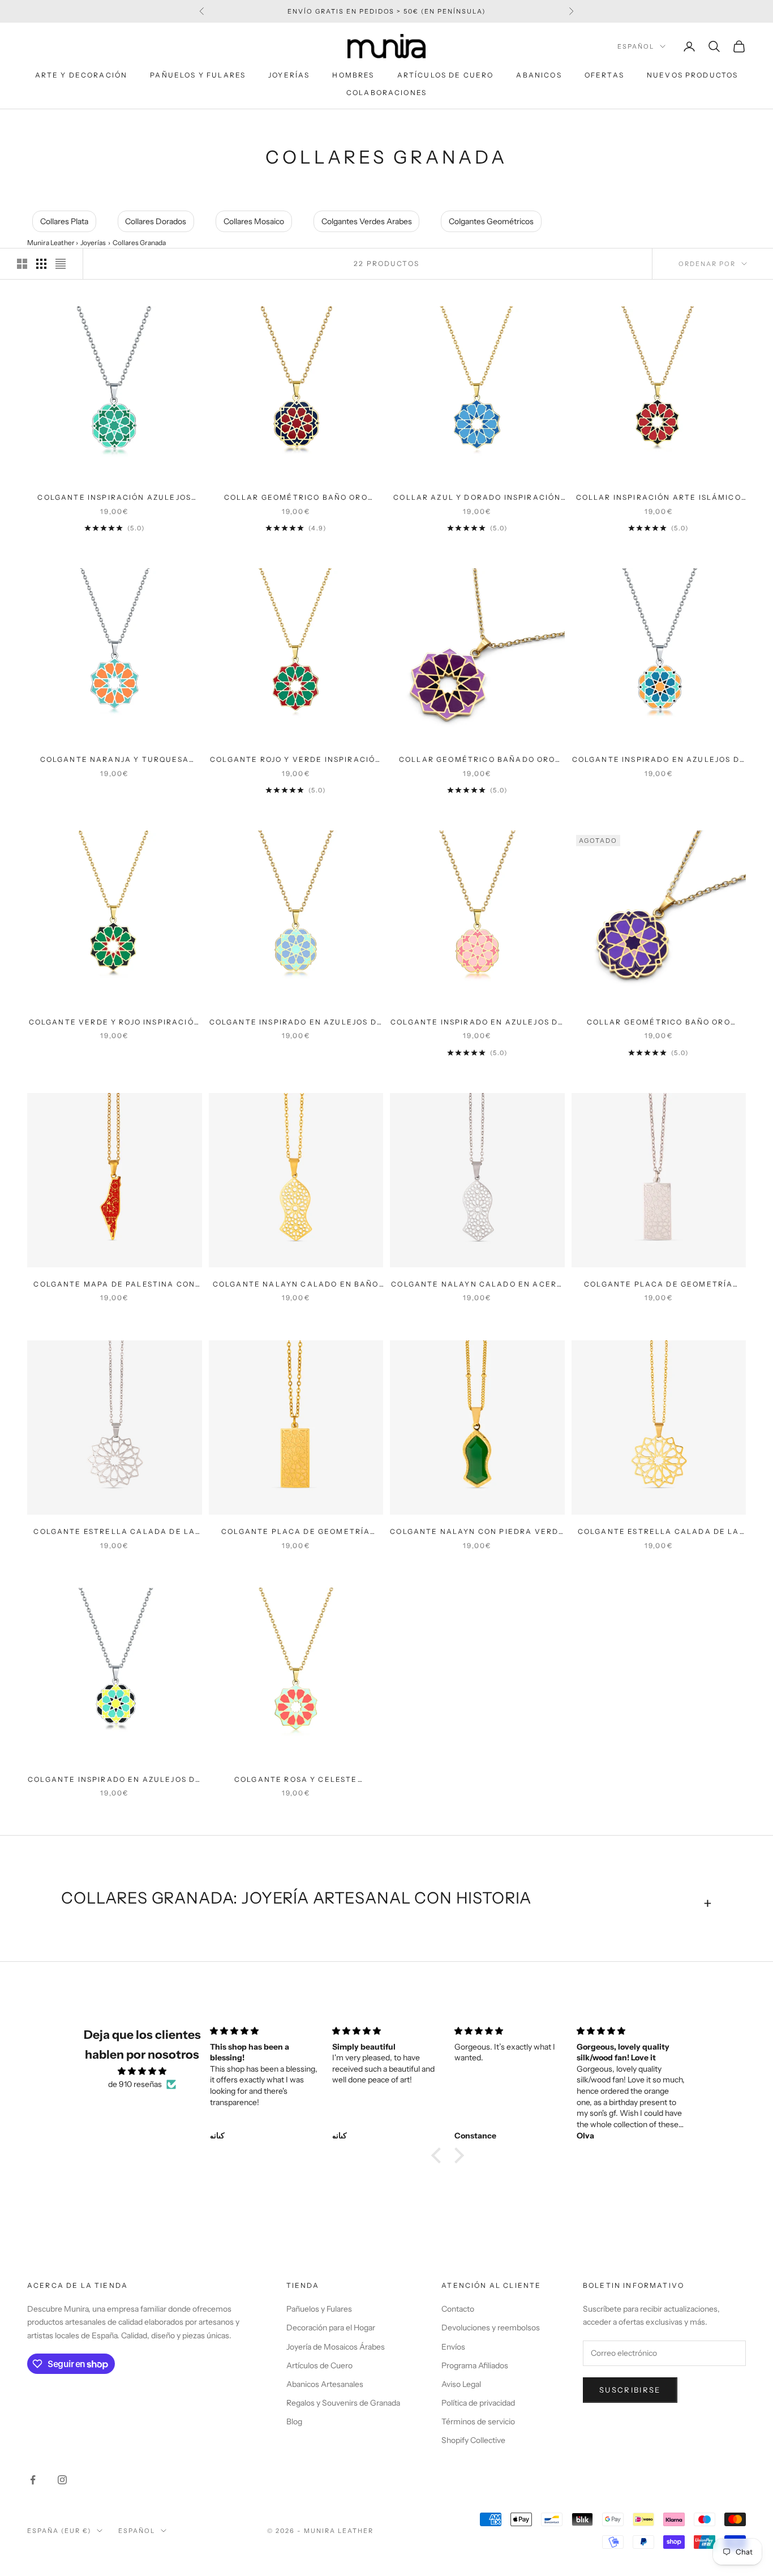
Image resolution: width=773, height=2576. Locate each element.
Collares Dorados (156, 221)
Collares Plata (64, 221)
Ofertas (604, 75)
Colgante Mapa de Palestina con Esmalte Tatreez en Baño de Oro (114, 1285)
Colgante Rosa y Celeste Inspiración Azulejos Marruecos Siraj (296, 1780)
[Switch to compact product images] (61, 264)
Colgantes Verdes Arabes (367, 221)
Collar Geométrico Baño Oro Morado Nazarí (659, 1023)
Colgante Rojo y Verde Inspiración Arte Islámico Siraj (296, 760)
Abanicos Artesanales (325, 2384)
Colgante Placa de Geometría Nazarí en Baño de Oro (296, 1532)
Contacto (458, 2309)
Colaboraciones (386, 93)
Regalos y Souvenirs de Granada (343, 2403)
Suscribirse (630, 2390)
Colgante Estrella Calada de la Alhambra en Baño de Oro (659, 1532)
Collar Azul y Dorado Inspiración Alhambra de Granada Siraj (477, 498)
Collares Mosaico (254, 221)
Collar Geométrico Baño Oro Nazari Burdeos (296, 498)
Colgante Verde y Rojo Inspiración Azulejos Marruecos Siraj (115, 1023)
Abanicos (539, 75)
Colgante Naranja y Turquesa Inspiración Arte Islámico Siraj (115, 760)
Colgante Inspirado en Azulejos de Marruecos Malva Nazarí (296, 1023)
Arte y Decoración (81, 75)
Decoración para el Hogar (331, 2328)
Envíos (453, 2347)
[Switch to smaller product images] (41, 264)
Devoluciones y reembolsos (491, 2328)
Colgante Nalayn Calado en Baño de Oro (296, 1285)
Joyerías (289, 75)
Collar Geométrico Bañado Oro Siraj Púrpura (477, 760)
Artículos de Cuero (319, 2365)
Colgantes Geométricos (491, 221)
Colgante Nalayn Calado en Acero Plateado (477, 1285)
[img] (142, 2071)
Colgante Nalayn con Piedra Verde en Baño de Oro (477, 1532)
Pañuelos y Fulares (198, 75)
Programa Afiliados (475, 2365)
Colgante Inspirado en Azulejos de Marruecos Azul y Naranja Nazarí (659, 760)
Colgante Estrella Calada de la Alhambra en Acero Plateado (114, 1532)
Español (636, 46)
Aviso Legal (461, 2384)
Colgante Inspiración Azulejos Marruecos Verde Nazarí (114, 498)
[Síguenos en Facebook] (33, 2480)
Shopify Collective (473, 2440)
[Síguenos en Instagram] (62, 2480)
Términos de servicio (478, 2421)
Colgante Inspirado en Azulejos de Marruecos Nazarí (114, 1780)
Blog (294, 2421)
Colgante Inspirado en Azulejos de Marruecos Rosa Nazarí (477, 1023)
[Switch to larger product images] (22, 264)
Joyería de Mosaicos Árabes (336, 2347)
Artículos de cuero (446, 75)
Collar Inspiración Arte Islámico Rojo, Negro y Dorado (659, 498)
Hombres (353, 75)
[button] (439, 2155)
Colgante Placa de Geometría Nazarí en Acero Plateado (658, 1285)
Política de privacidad (478, 2403)
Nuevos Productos (693, 75)
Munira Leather (51, 243)
